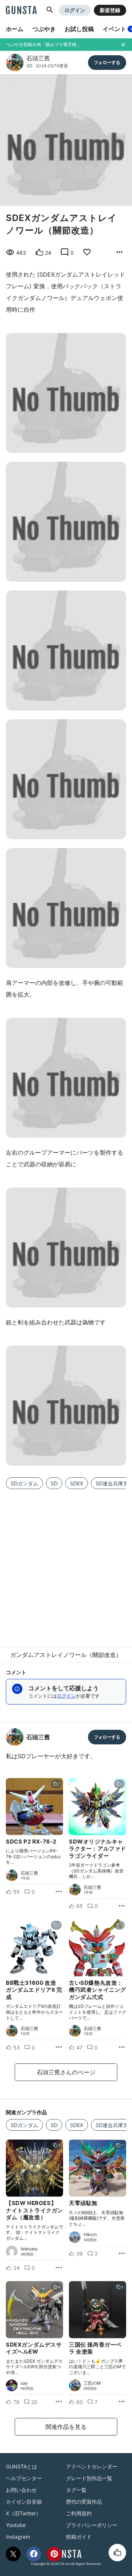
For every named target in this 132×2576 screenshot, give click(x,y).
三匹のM (92, 2383)
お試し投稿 (79, 29)
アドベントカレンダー (92, 2466)
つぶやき (44, 29)
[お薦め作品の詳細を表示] (120, 252)
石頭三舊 (38, 58)
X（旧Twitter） (23, 2513)
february (29, 2249)
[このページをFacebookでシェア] (34, 2554)
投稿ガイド (79, 2537)
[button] (50, 10)
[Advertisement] (66, 1564)
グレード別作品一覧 (89, 2478)
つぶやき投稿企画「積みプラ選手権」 (43, 44)
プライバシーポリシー (92, 2525)
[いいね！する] (117, 2553)
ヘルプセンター (24, 2478)
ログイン (75, 10)
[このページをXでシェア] (13, 2554)
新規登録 (110, 10)
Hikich (90, 2235)
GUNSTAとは (21, 2466)
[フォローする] (107, 63)
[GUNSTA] (21, 11)
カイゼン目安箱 (24, 2502)
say (24, 2383)
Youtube (16, 2525)
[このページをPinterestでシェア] (54, 2554)
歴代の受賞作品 (84, 2502)
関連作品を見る (66, 2427)
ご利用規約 (79, 2513)
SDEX (77, 1483)
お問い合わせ (21, 2490)
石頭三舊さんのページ (66, 2072)
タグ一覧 (76, 2490)
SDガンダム (24, 1483)
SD (30, 66)
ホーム (15, 29)
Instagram (18, 2537)
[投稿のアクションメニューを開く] (59, 1892)
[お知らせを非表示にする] (123, 45)
